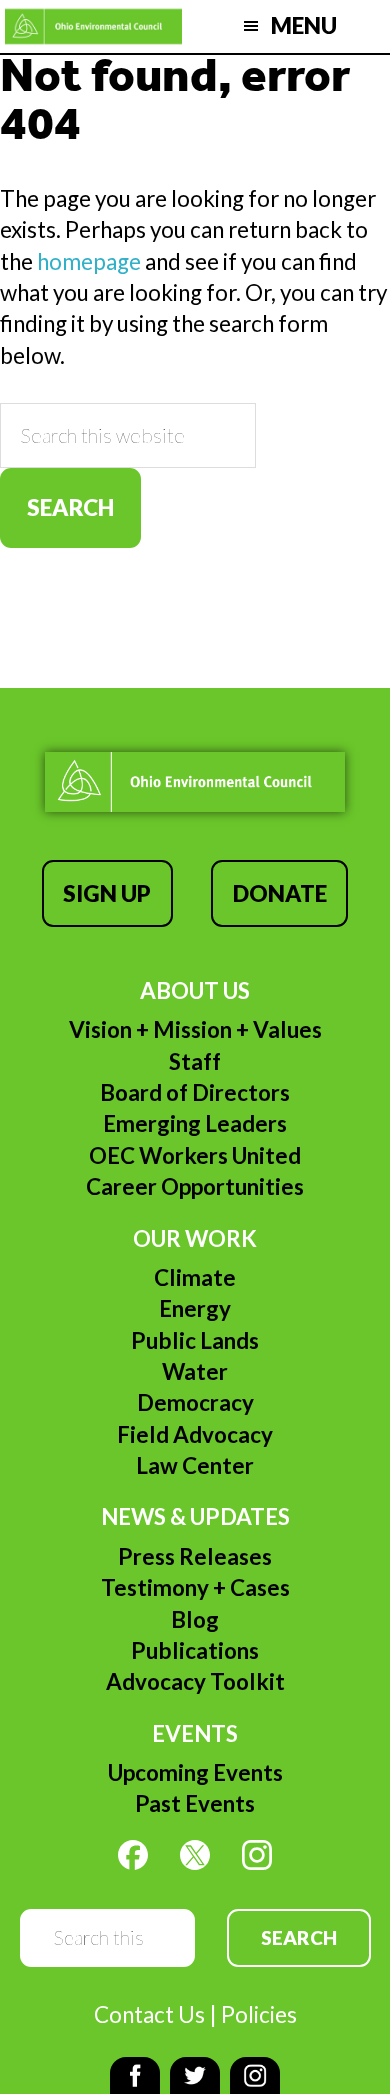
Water (195, 1371)
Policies (259, 2014)
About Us (195, 990)
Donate (280, 893)
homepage (89, 261)
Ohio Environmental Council (93, 26)
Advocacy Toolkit (195, 1681)
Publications (195, 1650)
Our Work (195, 1238)
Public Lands (195, 1340)
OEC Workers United (195, 1155)
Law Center (195, 1465)
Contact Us (149, 2014)
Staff (195, 1061)
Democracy (195, 1402)
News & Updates (195, 1516)
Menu (304, 25)
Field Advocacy (195, 1434)
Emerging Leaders (195, 1123)
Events (195, 1733)
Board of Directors (195, 1092)
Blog (195, 1619)
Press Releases (195, 1556)
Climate (195, 1277)
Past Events (195, 1803)
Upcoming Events (195, 1772)
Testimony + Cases (195, 1587)
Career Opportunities (195, 1186)
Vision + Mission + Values (195, 1029)
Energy (195, 1308)
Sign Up (107, 893)
